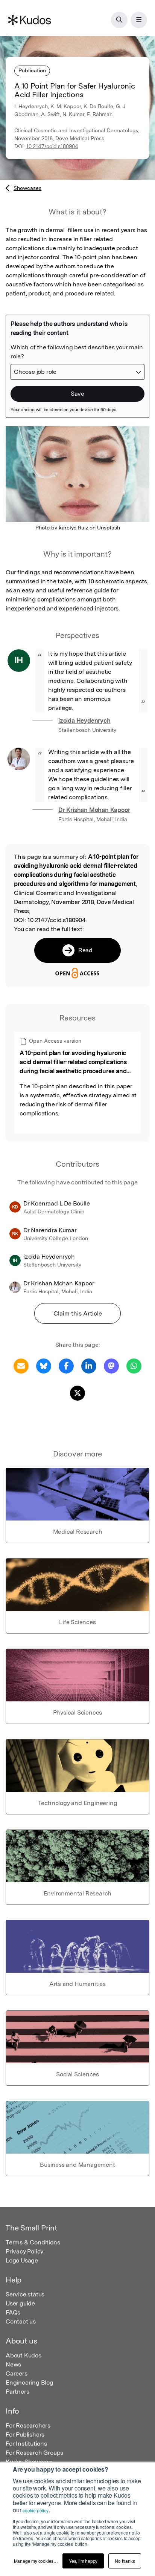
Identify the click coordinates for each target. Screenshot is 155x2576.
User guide (20, 2303)
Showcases (27, 188)
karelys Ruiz (73, 528)
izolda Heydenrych (84, 721)
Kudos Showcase (29, 2462)
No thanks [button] (125, 2561)
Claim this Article (78, 1313)
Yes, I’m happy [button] (83, 2561)
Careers (17, 2373)
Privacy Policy (24, 2251)
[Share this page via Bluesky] (44, 1365)
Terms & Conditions (33, 2242)
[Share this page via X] (77, 1393)
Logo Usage (22, 2260)
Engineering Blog (30, 2382)
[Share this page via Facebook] (66, 1365)
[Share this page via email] (21, 1365)
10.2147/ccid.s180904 (52, 146)
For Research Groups (34, 2453)
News (13, 2364)
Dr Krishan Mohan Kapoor (94, 810)
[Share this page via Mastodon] (111, 1365)
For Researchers (28, 2425)
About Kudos (24, 2355)
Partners (17, 2392)
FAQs (13, 2312)
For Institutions (26, 2444)
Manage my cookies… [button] (36, 2561)
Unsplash (109, 528)
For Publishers (25, 2435)
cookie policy (35, 2510)
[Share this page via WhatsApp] (134, 1365)
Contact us (21, 2321)
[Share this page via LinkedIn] (89, 1365)
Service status (25, 2294)
